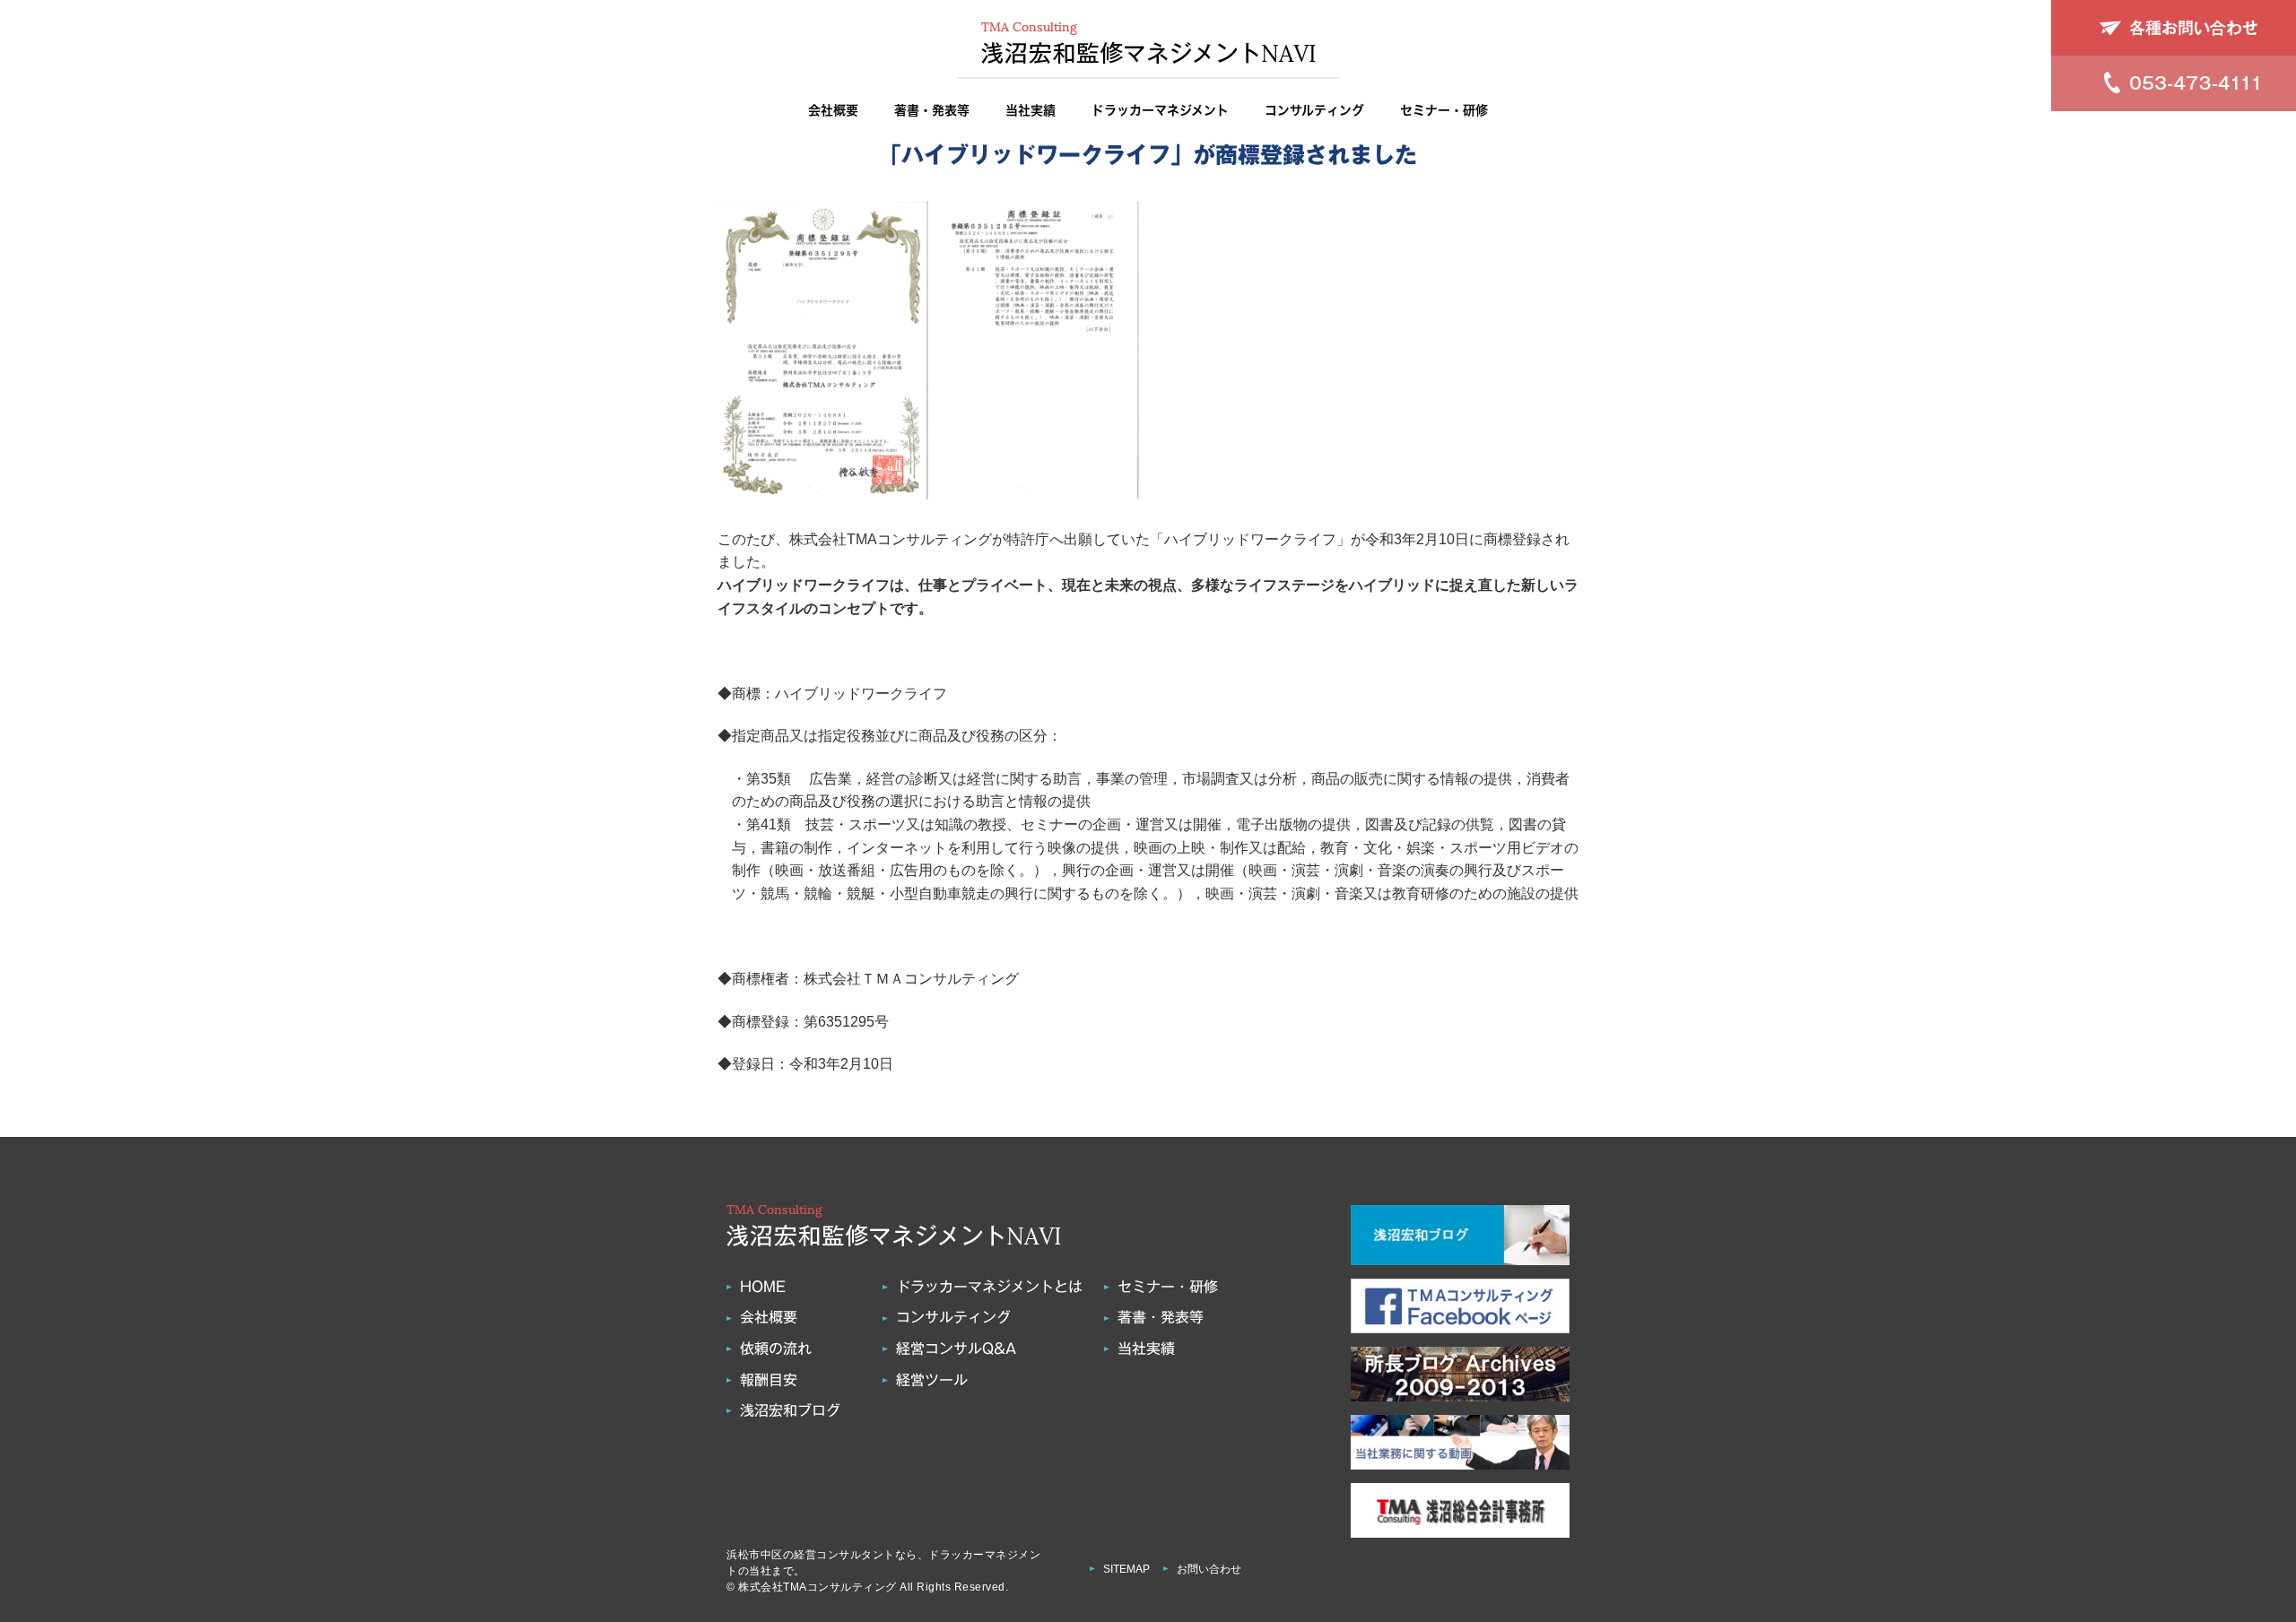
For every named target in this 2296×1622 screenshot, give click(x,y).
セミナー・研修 (1444, 110)
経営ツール (932, 1380)
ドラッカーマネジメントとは (989, 1287)
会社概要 (833, 110)
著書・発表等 (932, 110)
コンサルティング (1314, 110)
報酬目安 (769, 1380)
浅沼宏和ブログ (790, 1410)
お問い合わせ (1209, 1569)
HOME (763, 1287)
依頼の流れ (776, 1349)
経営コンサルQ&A (956, 1349)
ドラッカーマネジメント (1160, 110)
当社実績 (1031, 110)
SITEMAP (1126, 1569)
